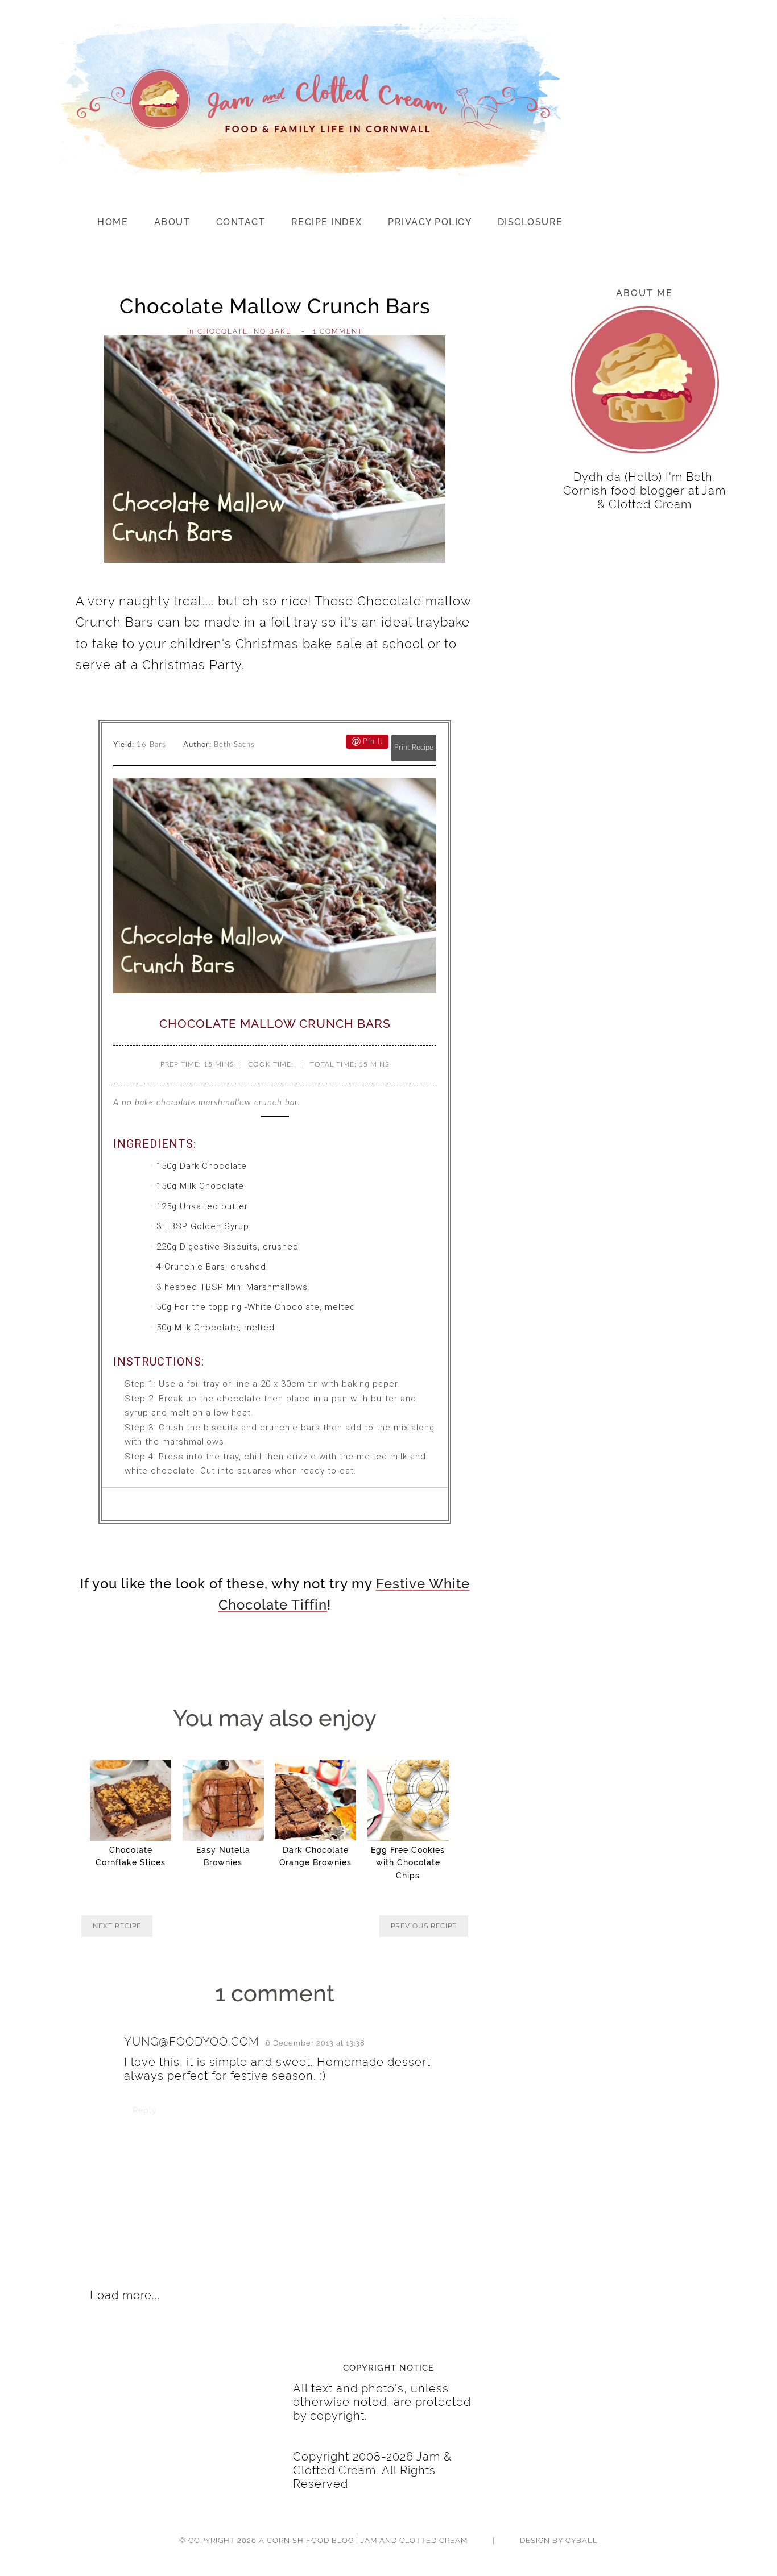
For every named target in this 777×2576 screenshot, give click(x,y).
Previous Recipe (424, 1926)
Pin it (373, 742)
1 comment (338, 331)
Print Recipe (414, 748)
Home (113, 222)
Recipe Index (327, 222)
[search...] (719, 224)
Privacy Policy (430, 222)
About (172, 222)
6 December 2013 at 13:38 (315, 2043)
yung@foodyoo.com (192, 2042)
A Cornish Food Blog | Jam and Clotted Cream (363, 2540)
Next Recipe (117, 1926)
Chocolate (223, 331)
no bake (272, 331)
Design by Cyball (559, 2540)
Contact (241, 222)
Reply (145, 2110)
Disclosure (530, 222)
